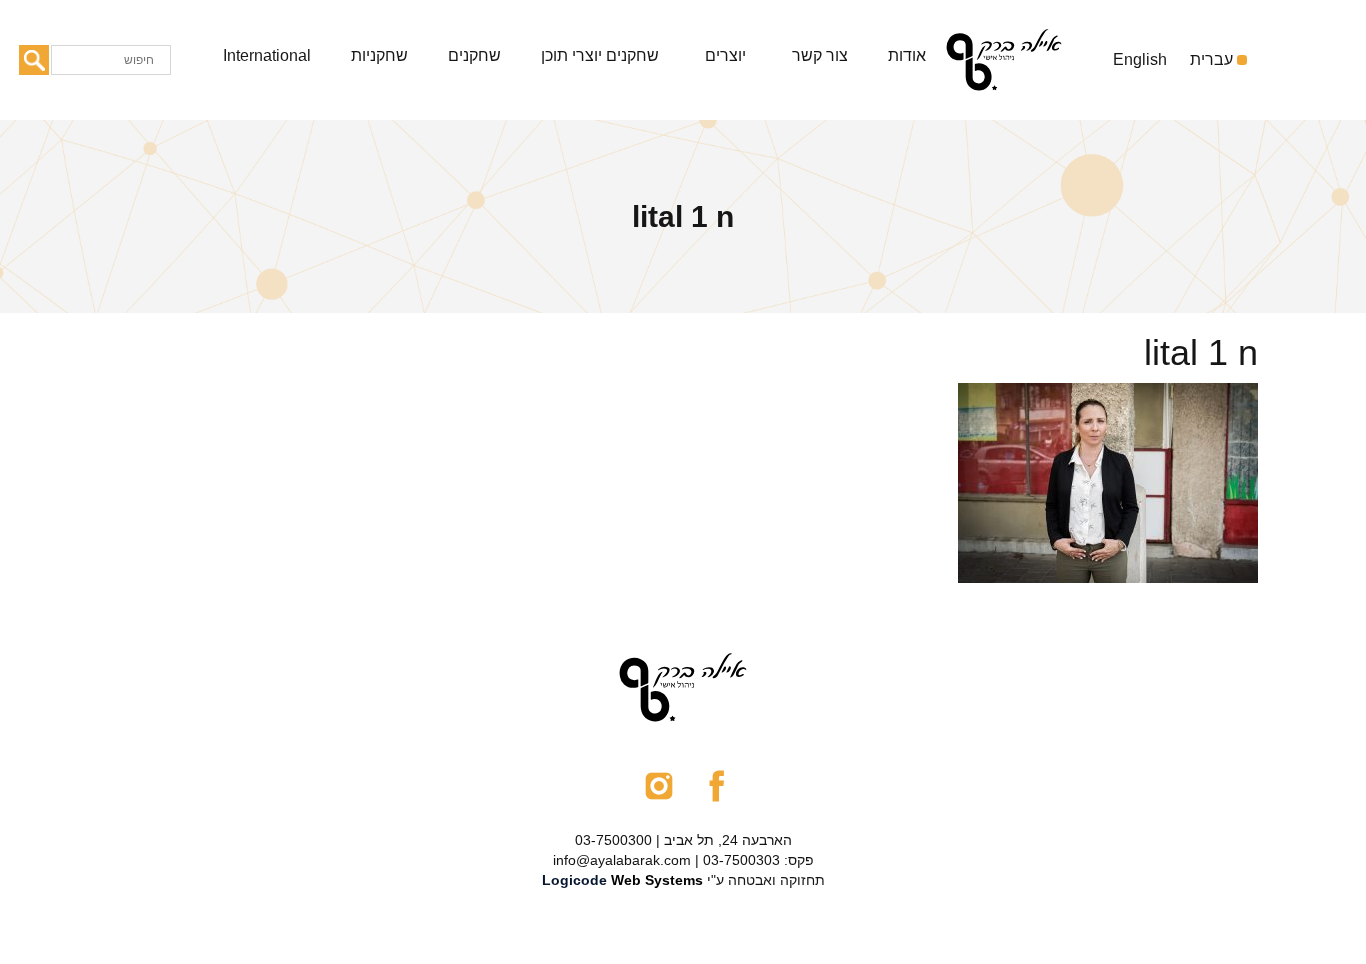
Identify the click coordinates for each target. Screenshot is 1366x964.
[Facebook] (716, 784)
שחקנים (474, 55)
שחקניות (379, 55)
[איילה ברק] (1022, 60)
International (267, 55)
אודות (907, 55)
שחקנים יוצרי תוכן (600, 55)
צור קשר (820, 55)
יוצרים (725, 55)
